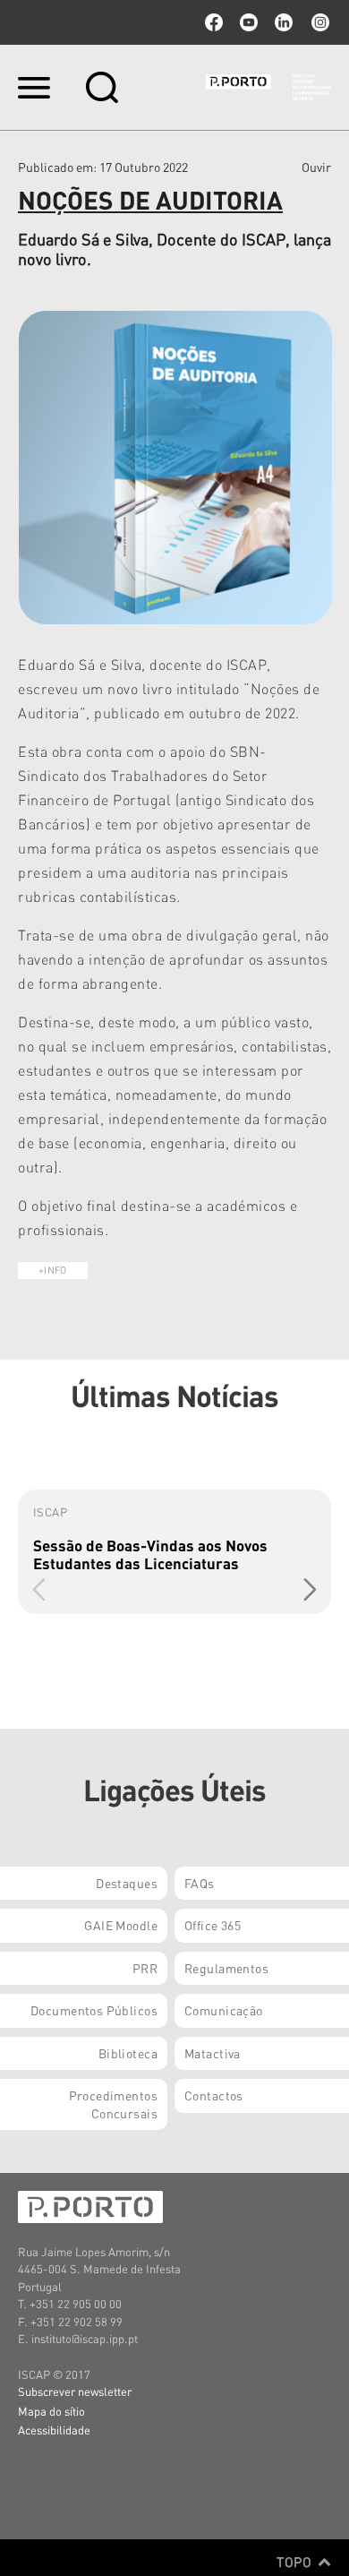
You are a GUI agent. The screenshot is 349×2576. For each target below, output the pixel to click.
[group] (174, 1552)
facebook (214, 22)
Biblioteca (128, 2053)
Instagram (319, 22)
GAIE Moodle (121, 1925)
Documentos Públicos (94, 2010)
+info (53, 1270)
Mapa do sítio (51, 2411)
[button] (310, 1589)
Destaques (127, 1883)
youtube (249, 22)
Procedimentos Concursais (113, 2104)
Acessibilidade (54, 2430)
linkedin (284, 22)
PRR (145, 1968)
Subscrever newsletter (75, 2391)
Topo (296, 2562)
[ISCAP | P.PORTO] (268, 87)
